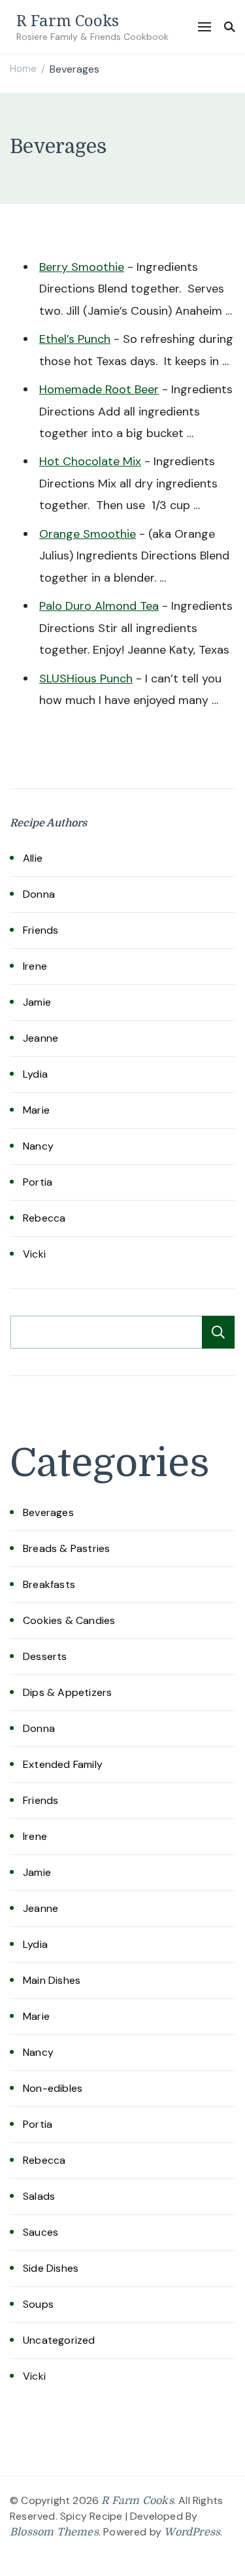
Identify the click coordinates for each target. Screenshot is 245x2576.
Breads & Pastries (66, 1548)
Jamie (37, 1002)
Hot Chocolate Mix (90, 461)
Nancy (38, 1146)
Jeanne (41, 1038)
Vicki (34, 1254)
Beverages (48, 1512)
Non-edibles (53, 2088)
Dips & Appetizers (67, 1692)
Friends (41, 930)
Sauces (41, 2232)
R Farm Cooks (68, 20)
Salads (39, 2196)
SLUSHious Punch (86, 679)
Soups (38, 2304)
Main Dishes (52, 1980)
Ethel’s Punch (75, 339)
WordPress (192, 2532)
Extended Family (63, 1764)
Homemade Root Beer (99, 389)
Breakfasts (49, 1584)
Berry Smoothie (82, 267)
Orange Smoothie (88, 534)
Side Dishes (51, 2268)
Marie (36, 1110)
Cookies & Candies (69, 1620)
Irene (35, 966)
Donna (39, 894)
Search (218, 1332)
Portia (38, 1182)
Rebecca (44, 1218)
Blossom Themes (54, 2532)
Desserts (45, 1656)
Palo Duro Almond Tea (99, 606)
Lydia (35, 1074)
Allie (33, 858)
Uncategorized (59, 2340)
